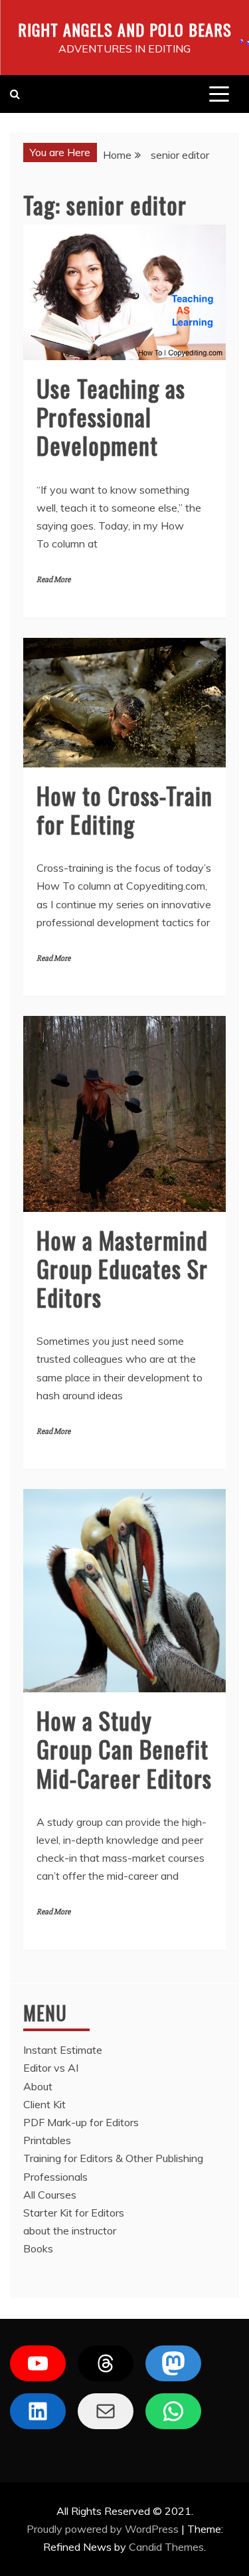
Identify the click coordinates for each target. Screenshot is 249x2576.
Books (38, 2248)
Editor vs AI (51, 2068)
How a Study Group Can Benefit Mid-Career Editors (124, 1748)
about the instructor (70, 2230)
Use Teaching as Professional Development (111, 416)
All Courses (50, 2195)
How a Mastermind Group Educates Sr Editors (122, 1268)
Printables (47, 2140)
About (38, 2086)
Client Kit (44, 2104)
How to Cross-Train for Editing (124, 809)
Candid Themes (166, 2547)
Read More (53, 580)
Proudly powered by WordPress (104, 2529)
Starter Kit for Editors (74, 2213)
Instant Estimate (63, 2050)
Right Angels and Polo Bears (125, 29)
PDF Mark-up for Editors (81, 2122)
